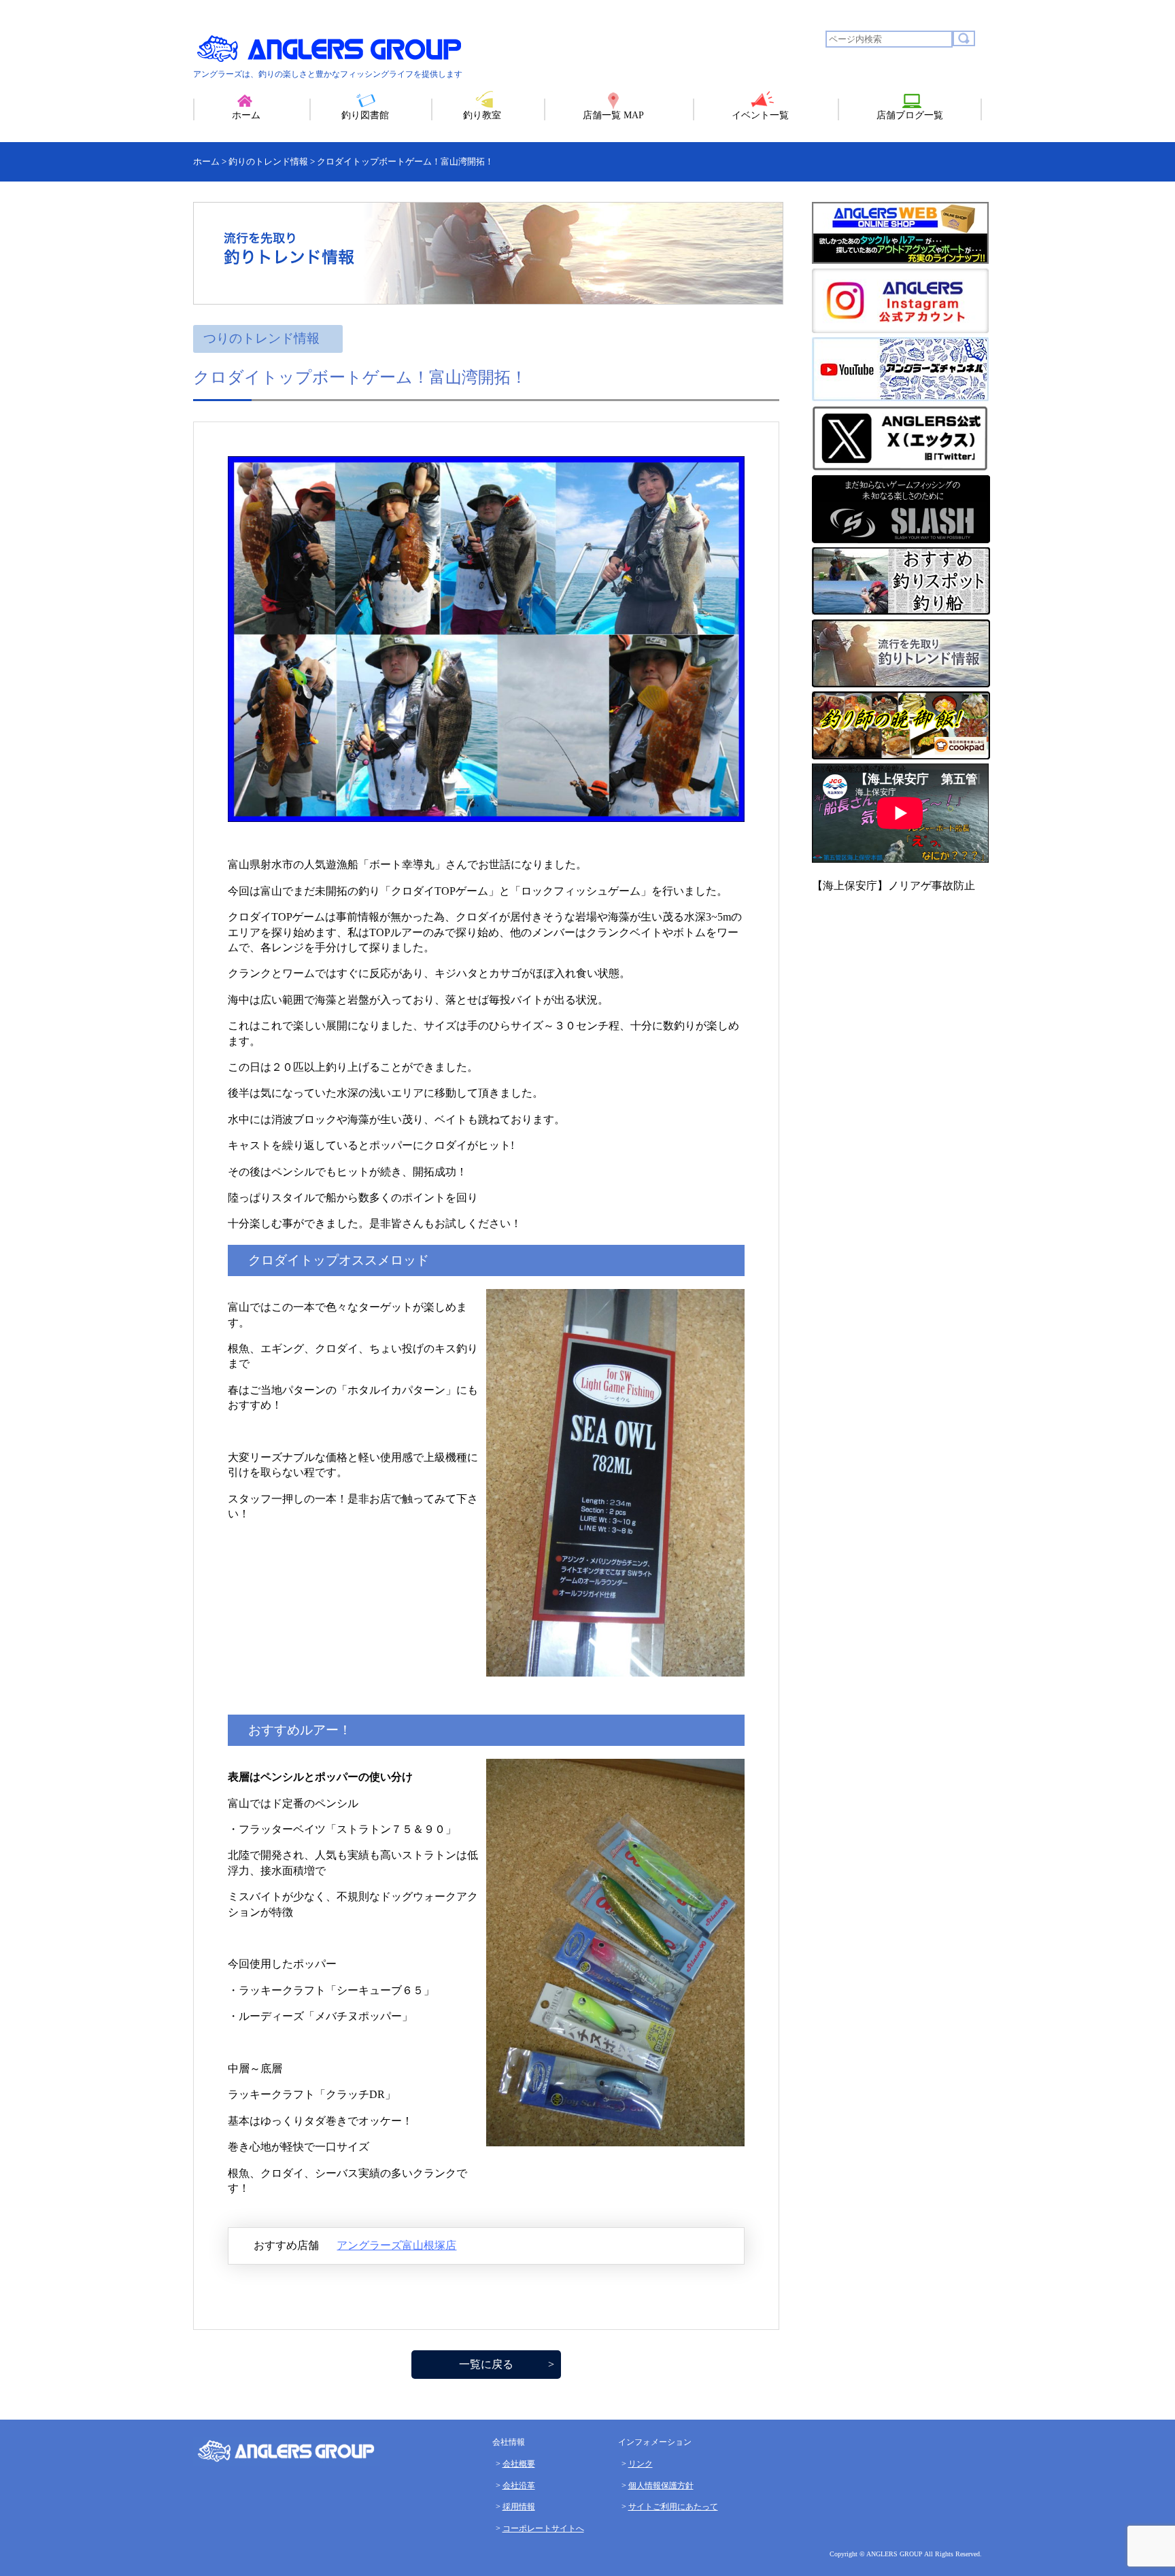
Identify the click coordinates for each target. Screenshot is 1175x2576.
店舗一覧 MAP (613, 115)
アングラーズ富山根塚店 (396, 2245)
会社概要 (519, 2464)
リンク (641, 2464)
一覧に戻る (486, 2364)
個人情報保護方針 (661, 2486)
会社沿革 (519, 2486)
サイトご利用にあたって (673, 2507)
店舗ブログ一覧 (910, 115)
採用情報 (519, 2507)
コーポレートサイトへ (543, 2528)
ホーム (246, 115)
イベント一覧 (760, 115)
